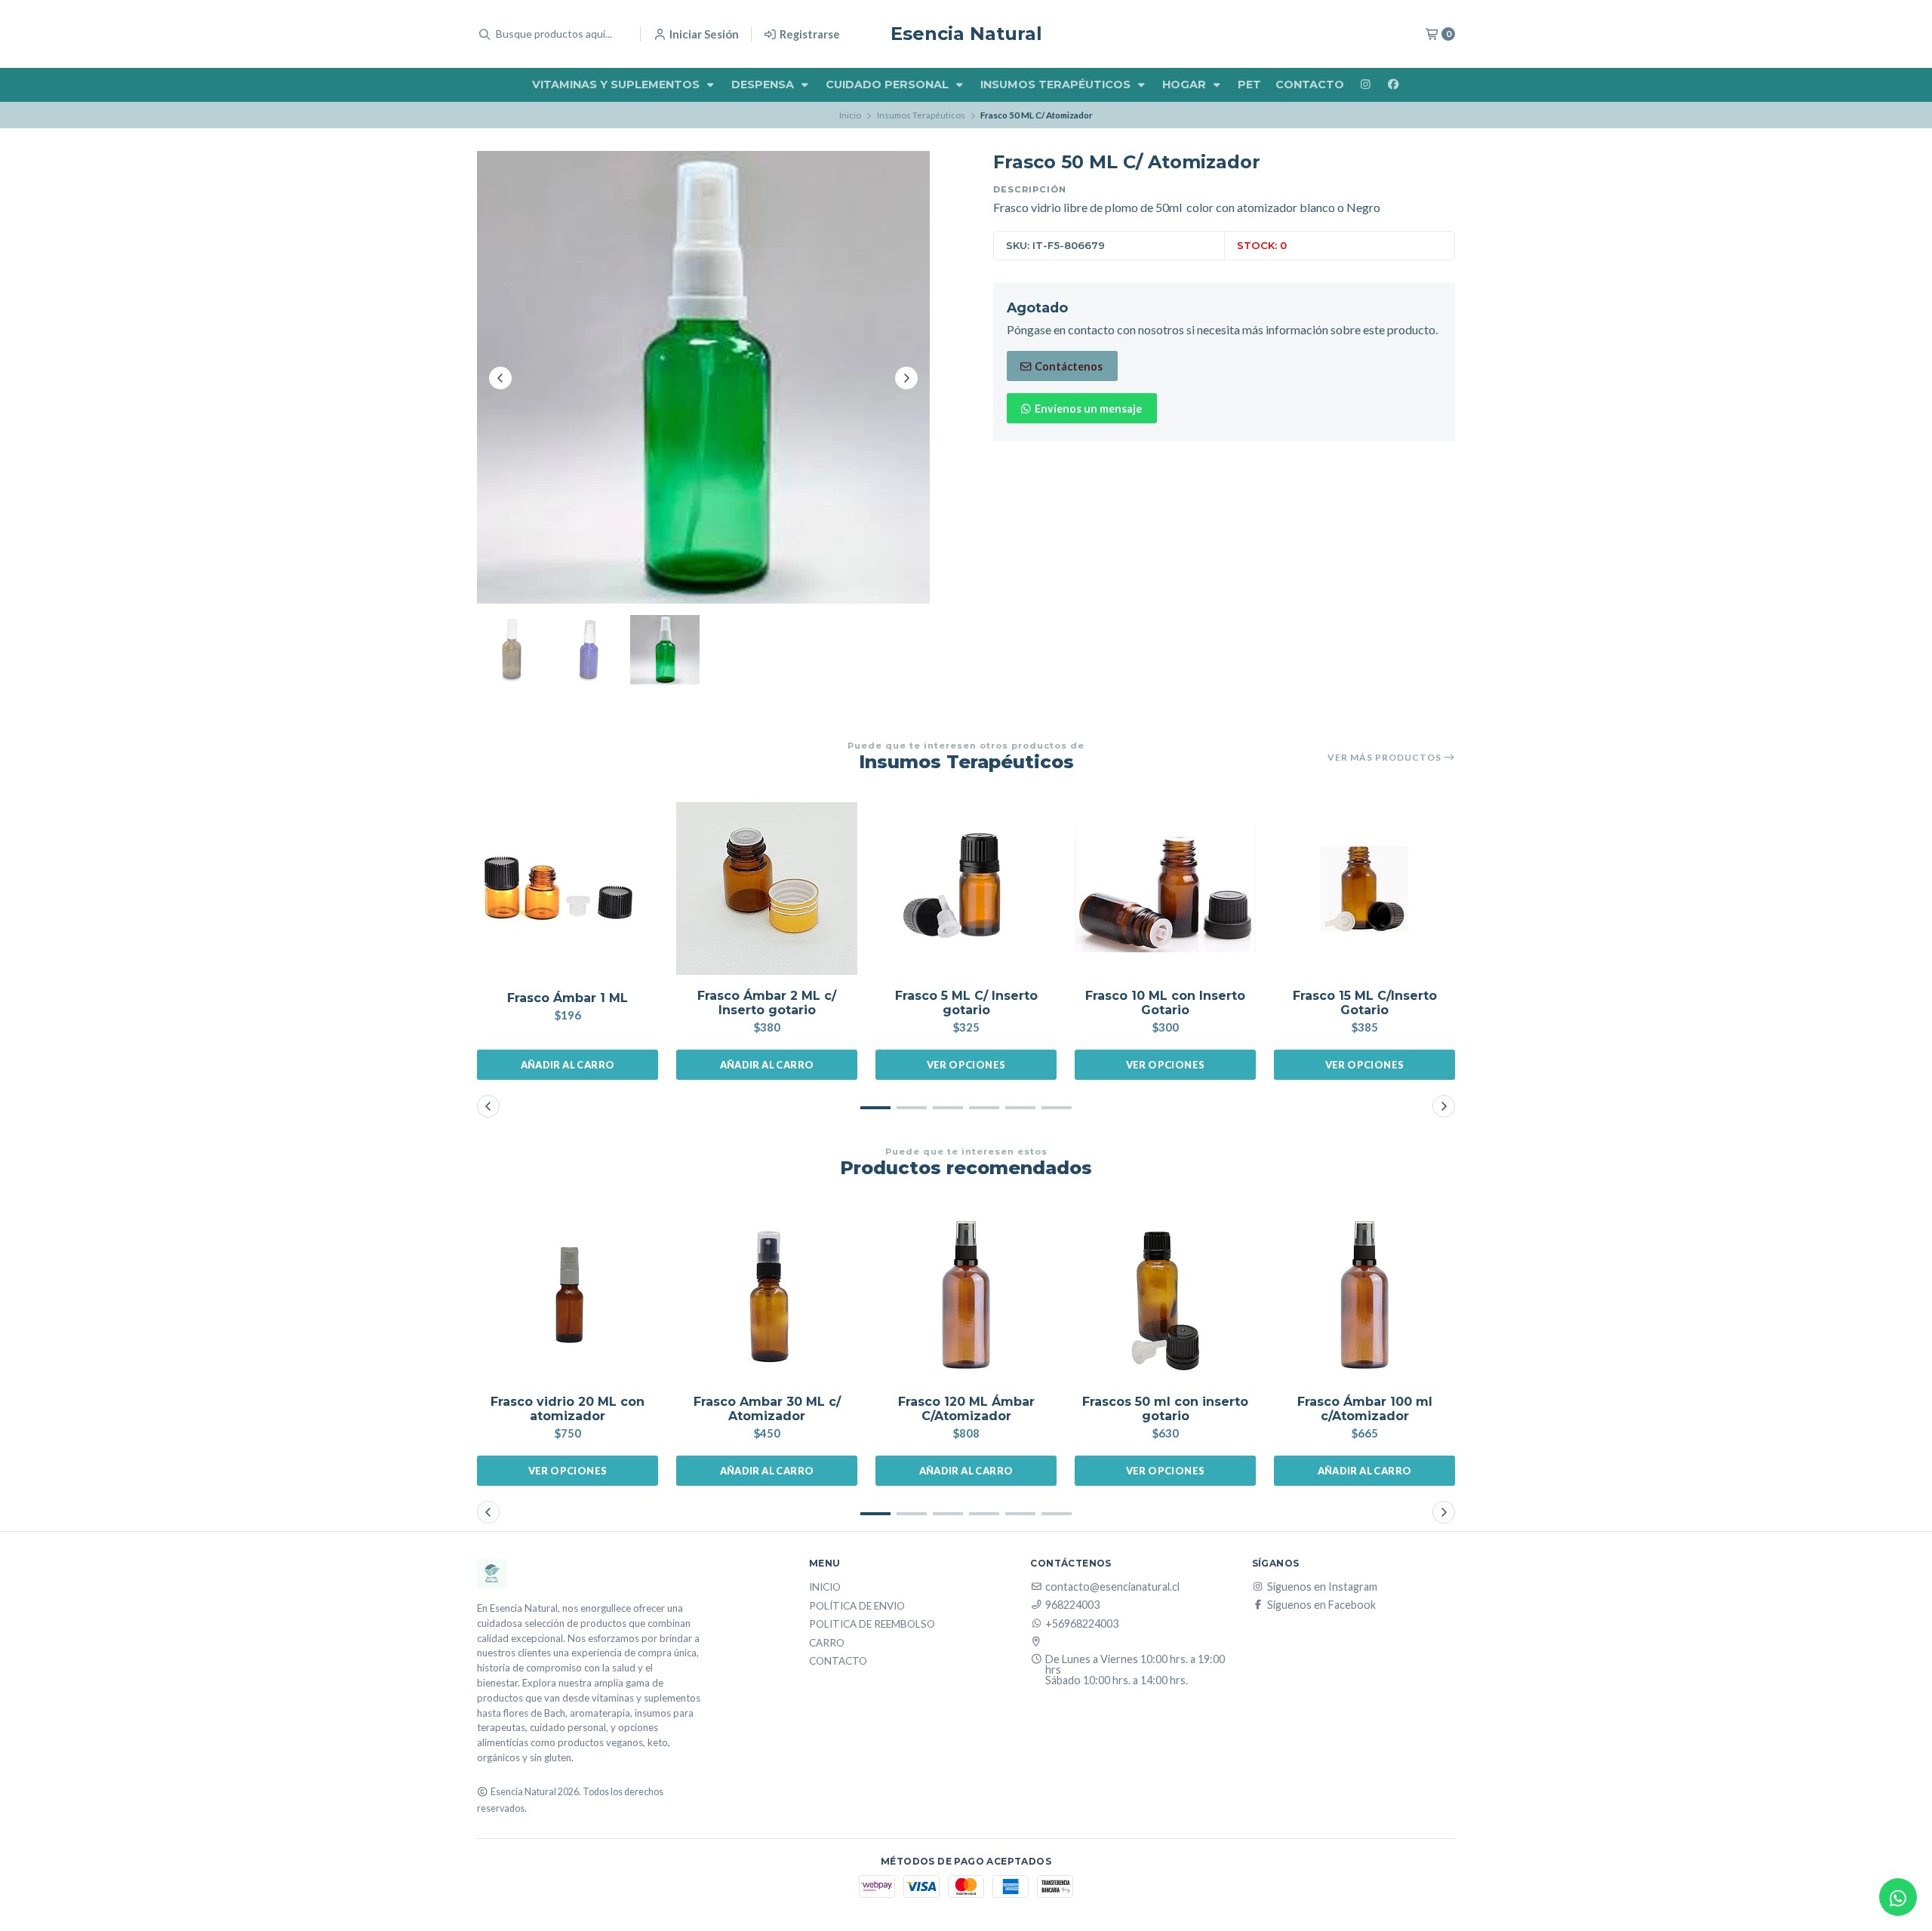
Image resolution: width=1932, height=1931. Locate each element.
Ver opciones (966, 1065)
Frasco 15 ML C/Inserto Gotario (1365, 1003)
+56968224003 (1082, 1624)
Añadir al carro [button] (568, 1065)
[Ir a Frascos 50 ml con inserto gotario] (1165, 1295)
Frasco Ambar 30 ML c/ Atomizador (767, 1409)
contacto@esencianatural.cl (1112, 1587)
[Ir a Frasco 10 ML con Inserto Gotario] (1165, 889)
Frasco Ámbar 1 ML (568, 998)
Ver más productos (1386, 758)
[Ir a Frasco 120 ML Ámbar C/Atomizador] (966, 1295)
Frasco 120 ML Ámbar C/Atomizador (966, 1409)
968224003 (1072, 1605)
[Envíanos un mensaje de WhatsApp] (1898, 1897)
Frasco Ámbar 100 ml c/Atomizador (1365, 1409)
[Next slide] (906, 378)
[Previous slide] (500, 378)
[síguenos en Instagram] (1365, 85)
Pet (1249, 85)
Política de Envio (857, 1607)
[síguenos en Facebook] (1393, 85)
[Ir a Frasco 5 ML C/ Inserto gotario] (966, 889)
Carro (827, 1644)
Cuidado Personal (889, 85)
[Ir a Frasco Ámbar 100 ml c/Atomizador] (1364, 1295)
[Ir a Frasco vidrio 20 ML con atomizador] (568, 1295)
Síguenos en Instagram (1322, 1587)
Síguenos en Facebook (1321, 1605)
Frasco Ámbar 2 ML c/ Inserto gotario (767, 1003)
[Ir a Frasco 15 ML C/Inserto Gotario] (1364, 889)
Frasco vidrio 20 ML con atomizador (568, 1409)
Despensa (764, 85)
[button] (875, 1108)
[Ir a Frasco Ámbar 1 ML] (568, 889)
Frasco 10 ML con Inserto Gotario (1165, 1003)
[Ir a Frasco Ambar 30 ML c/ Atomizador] (767, 1295)
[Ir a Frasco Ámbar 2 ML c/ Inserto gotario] (767, 889)
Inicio (850, 115)
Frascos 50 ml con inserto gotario (1165, 1409)
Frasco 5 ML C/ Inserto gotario (966, 1003)
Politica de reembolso (872, 1625)
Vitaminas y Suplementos (617, 85)
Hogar (1186, 85)
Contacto (1310, 85)
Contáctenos (1068, 366)
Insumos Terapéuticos (1057, 85)
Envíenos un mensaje (1087, 409)
